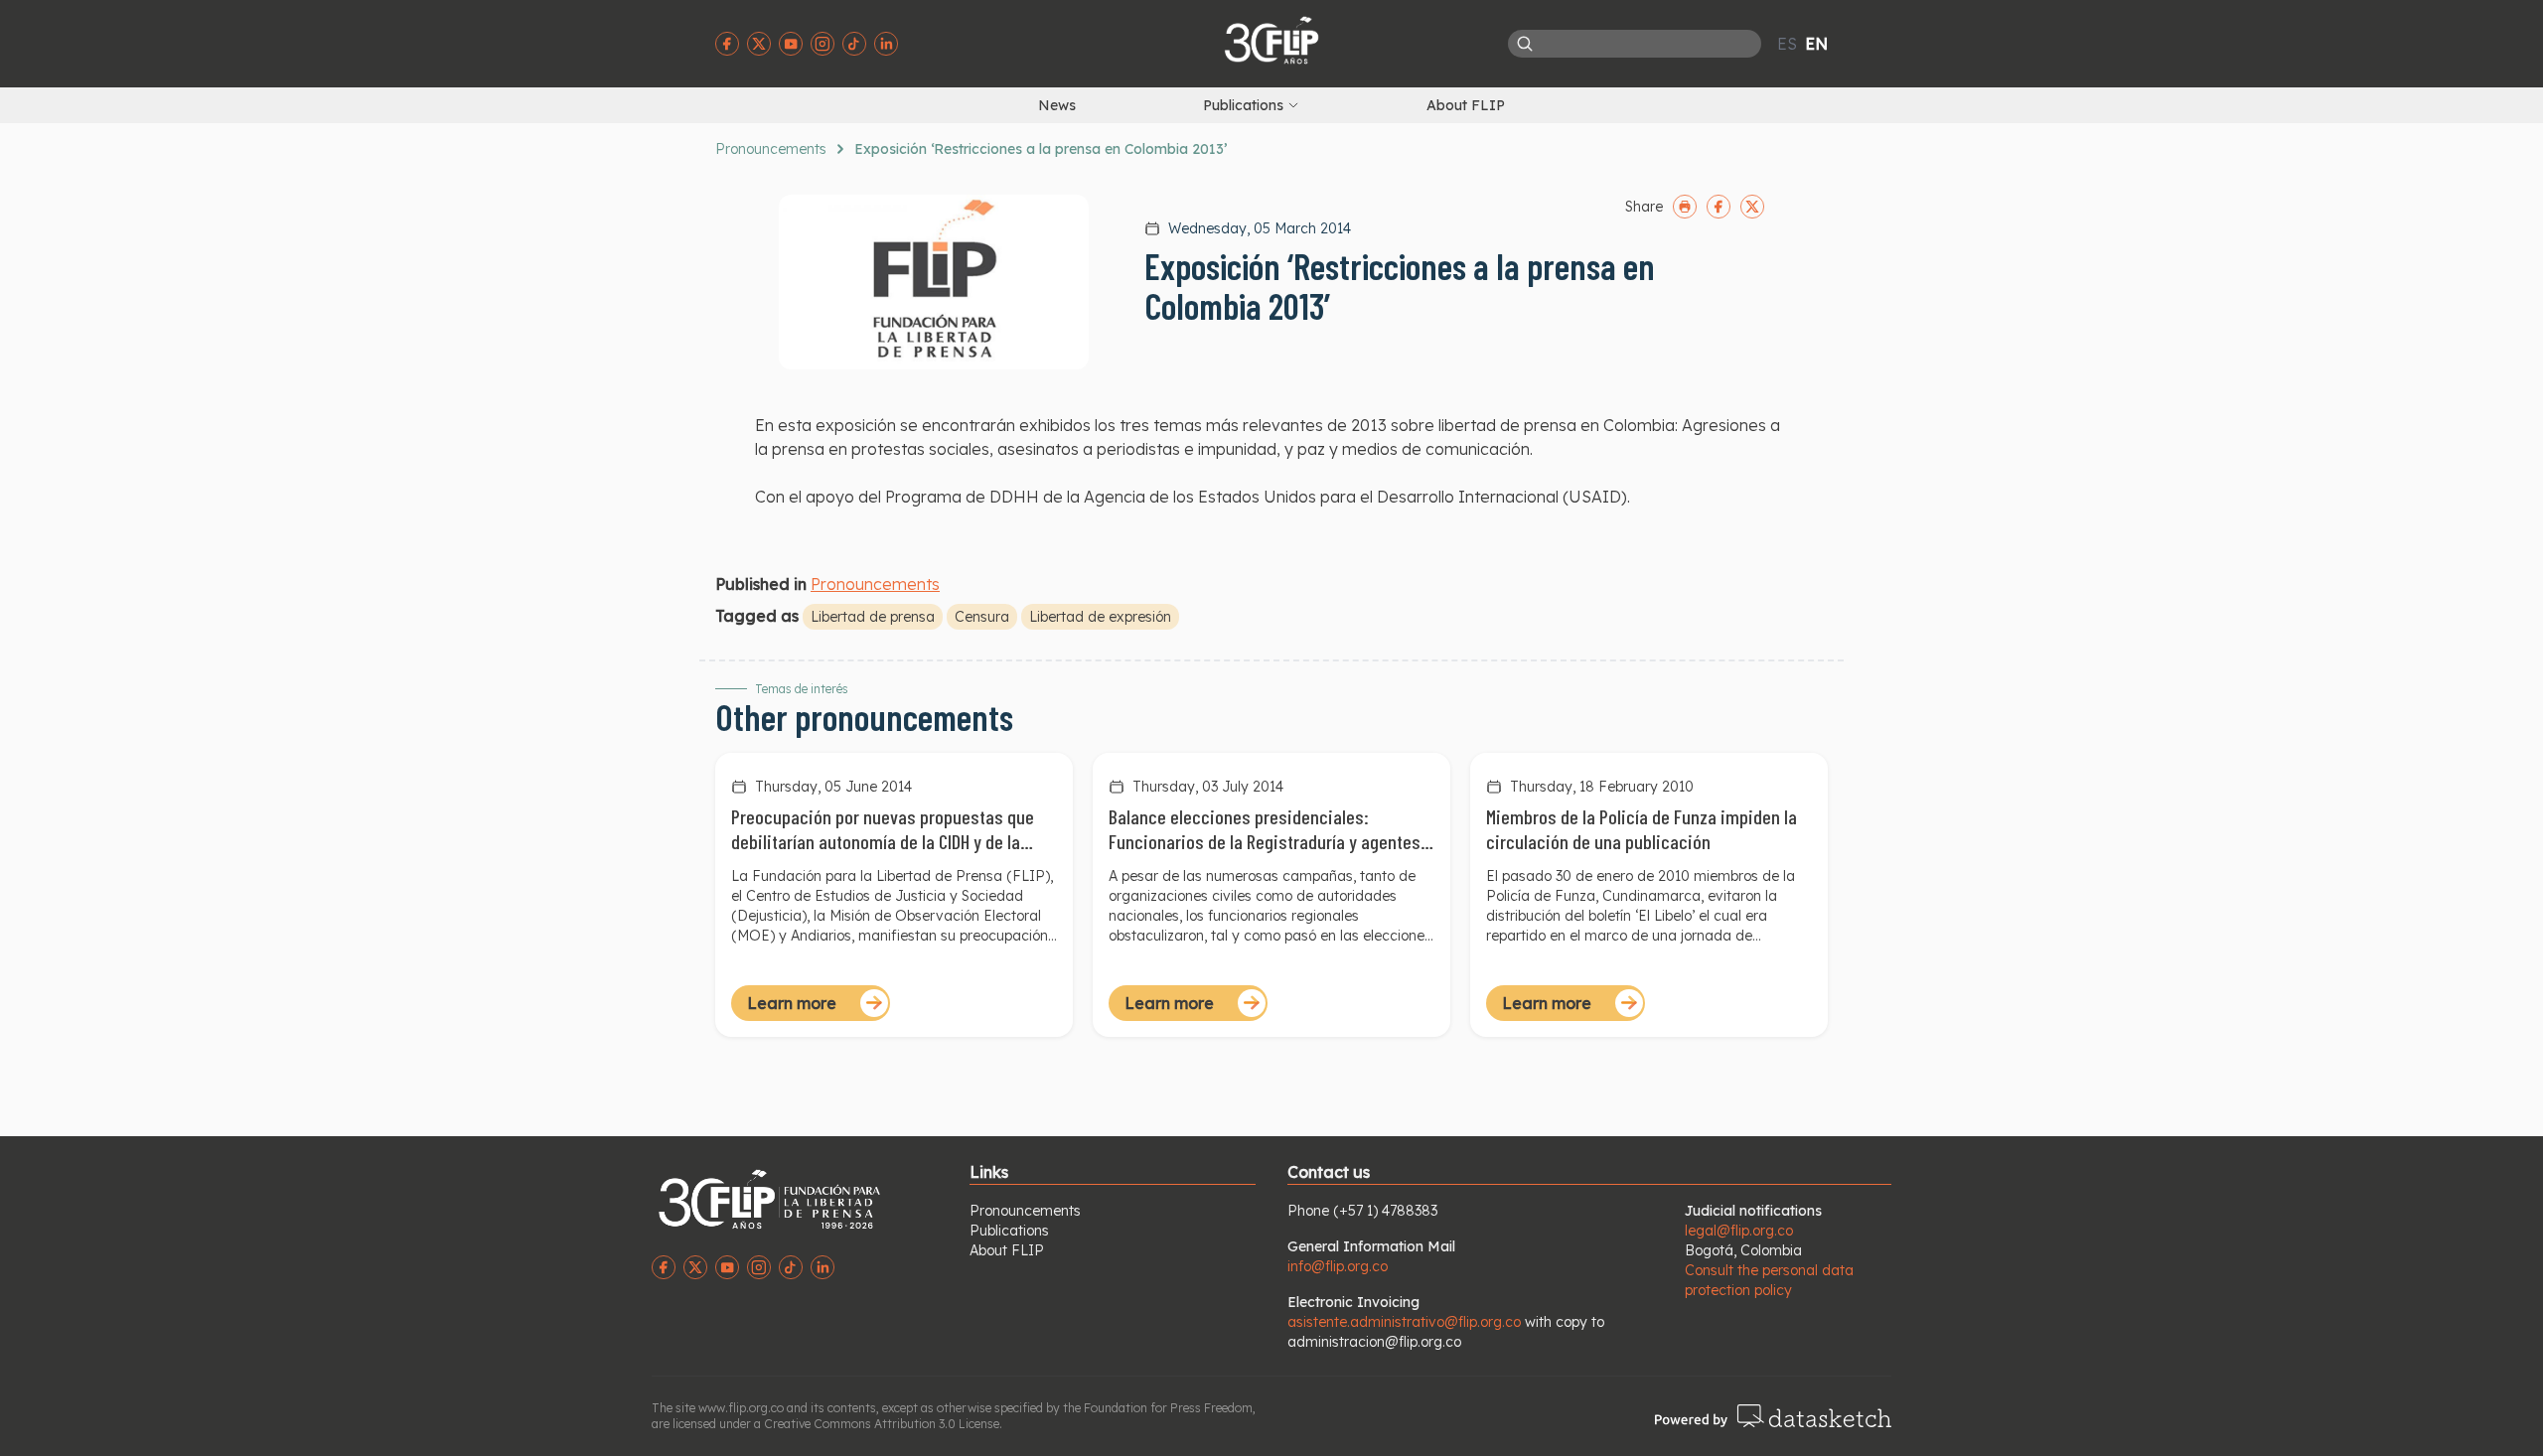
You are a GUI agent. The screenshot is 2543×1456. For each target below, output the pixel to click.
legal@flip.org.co (1739, 1231)
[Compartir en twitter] (1752, 207)
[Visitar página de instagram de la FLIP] (823, 44)
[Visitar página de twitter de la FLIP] (759, 44)
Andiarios (821, 936)
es (1787, 44)
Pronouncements (771, 149)
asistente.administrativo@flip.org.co (1404, 1322)
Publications (1009, 1231)
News (1057, 105)
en (1816, 44)
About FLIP (1466, 105)
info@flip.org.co (1338, 1266)
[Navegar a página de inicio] (1271, 40)
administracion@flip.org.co (1374, 1342)
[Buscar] (1525, 44)
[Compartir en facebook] (1719, 207)
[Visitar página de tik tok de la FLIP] (854, 44)
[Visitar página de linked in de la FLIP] (886, 44)
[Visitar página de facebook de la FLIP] (727, 44)
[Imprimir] (1685, 207)
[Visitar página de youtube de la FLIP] (791, 44)
